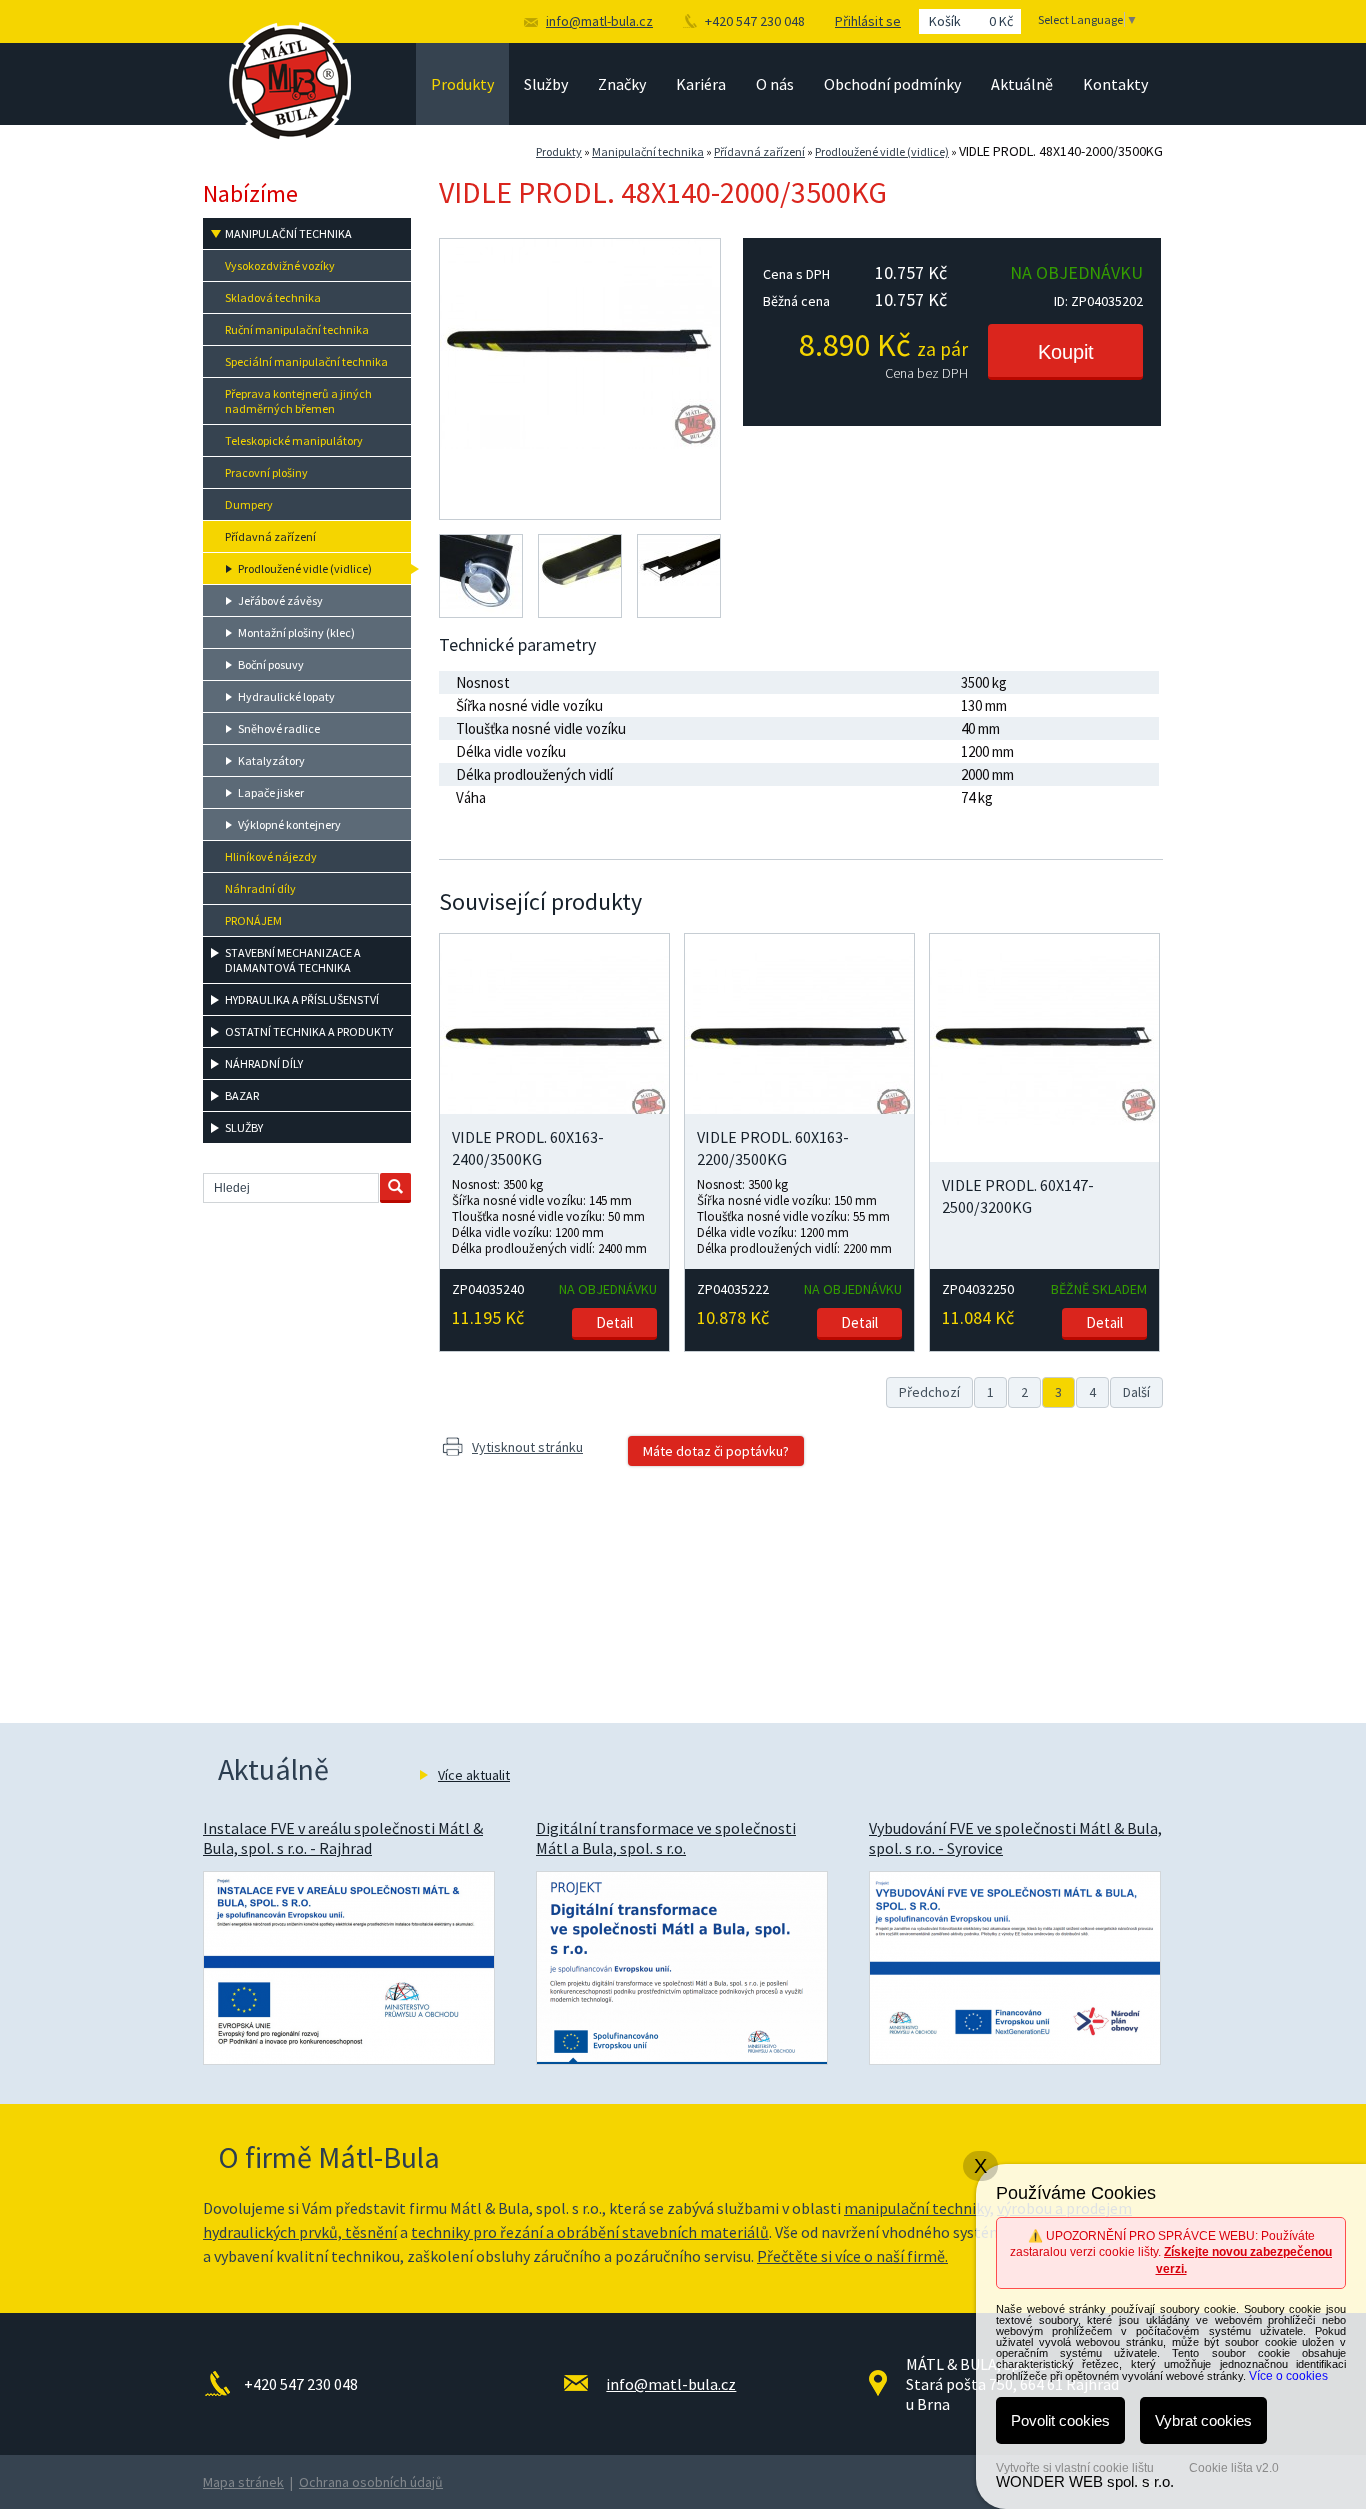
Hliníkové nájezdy (271, 856)
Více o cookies (1288, 2376)
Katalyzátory (271, 760)
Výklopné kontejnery (289, 824)
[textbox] (291, 1188)
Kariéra (701, 84)
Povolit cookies (1060, 2420)
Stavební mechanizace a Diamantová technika (293, 960)
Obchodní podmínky (892, 84)
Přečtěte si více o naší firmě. (852, 2256)
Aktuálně (1022, 84)
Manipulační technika (648, 151)
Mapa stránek (243, 2482)
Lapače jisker (271, 792)
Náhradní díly (260, 888)
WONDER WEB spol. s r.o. (1085, 2481)
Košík (971, 21)
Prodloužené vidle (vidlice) (882, 151)
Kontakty (1115, 84)
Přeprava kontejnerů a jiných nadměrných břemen (298, 401)
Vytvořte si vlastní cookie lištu (1075, 2468)
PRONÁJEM (253, 920)
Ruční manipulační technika (297, 329)
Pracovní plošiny (266, 472)
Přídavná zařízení (759, 151)
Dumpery (249, 504)
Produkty (462, 84)
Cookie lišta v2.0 (1234, 2468)
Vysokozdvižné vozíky (280, 265)
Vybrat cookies (1203, 2420)
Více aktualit (474, 1775)
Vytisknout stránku (527, 1447)
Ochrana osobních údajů (371, 2482)
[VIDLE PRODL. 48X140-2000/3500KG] (580, 443)
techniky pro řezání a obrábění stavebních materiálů (590, 2232)
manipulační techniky (917, 2208)
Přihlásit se (868, 21)
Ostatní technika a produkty (309, 1031)
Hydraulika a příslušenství (302, 999)
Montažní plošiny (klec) (296, 632)
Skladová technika (273, 297)
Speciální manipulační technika (306, 361)
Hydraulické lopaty (286, 696)
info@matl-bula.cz (599, 21)
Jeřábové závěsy (280, 600)
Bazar (242, 1095)
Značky (622, 84)
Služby (546, 84)
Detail (614, 1322)
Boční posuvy (271, 664)
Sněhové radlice (279, 728)
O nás (775, 84)
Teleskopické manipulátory (294, 440)
